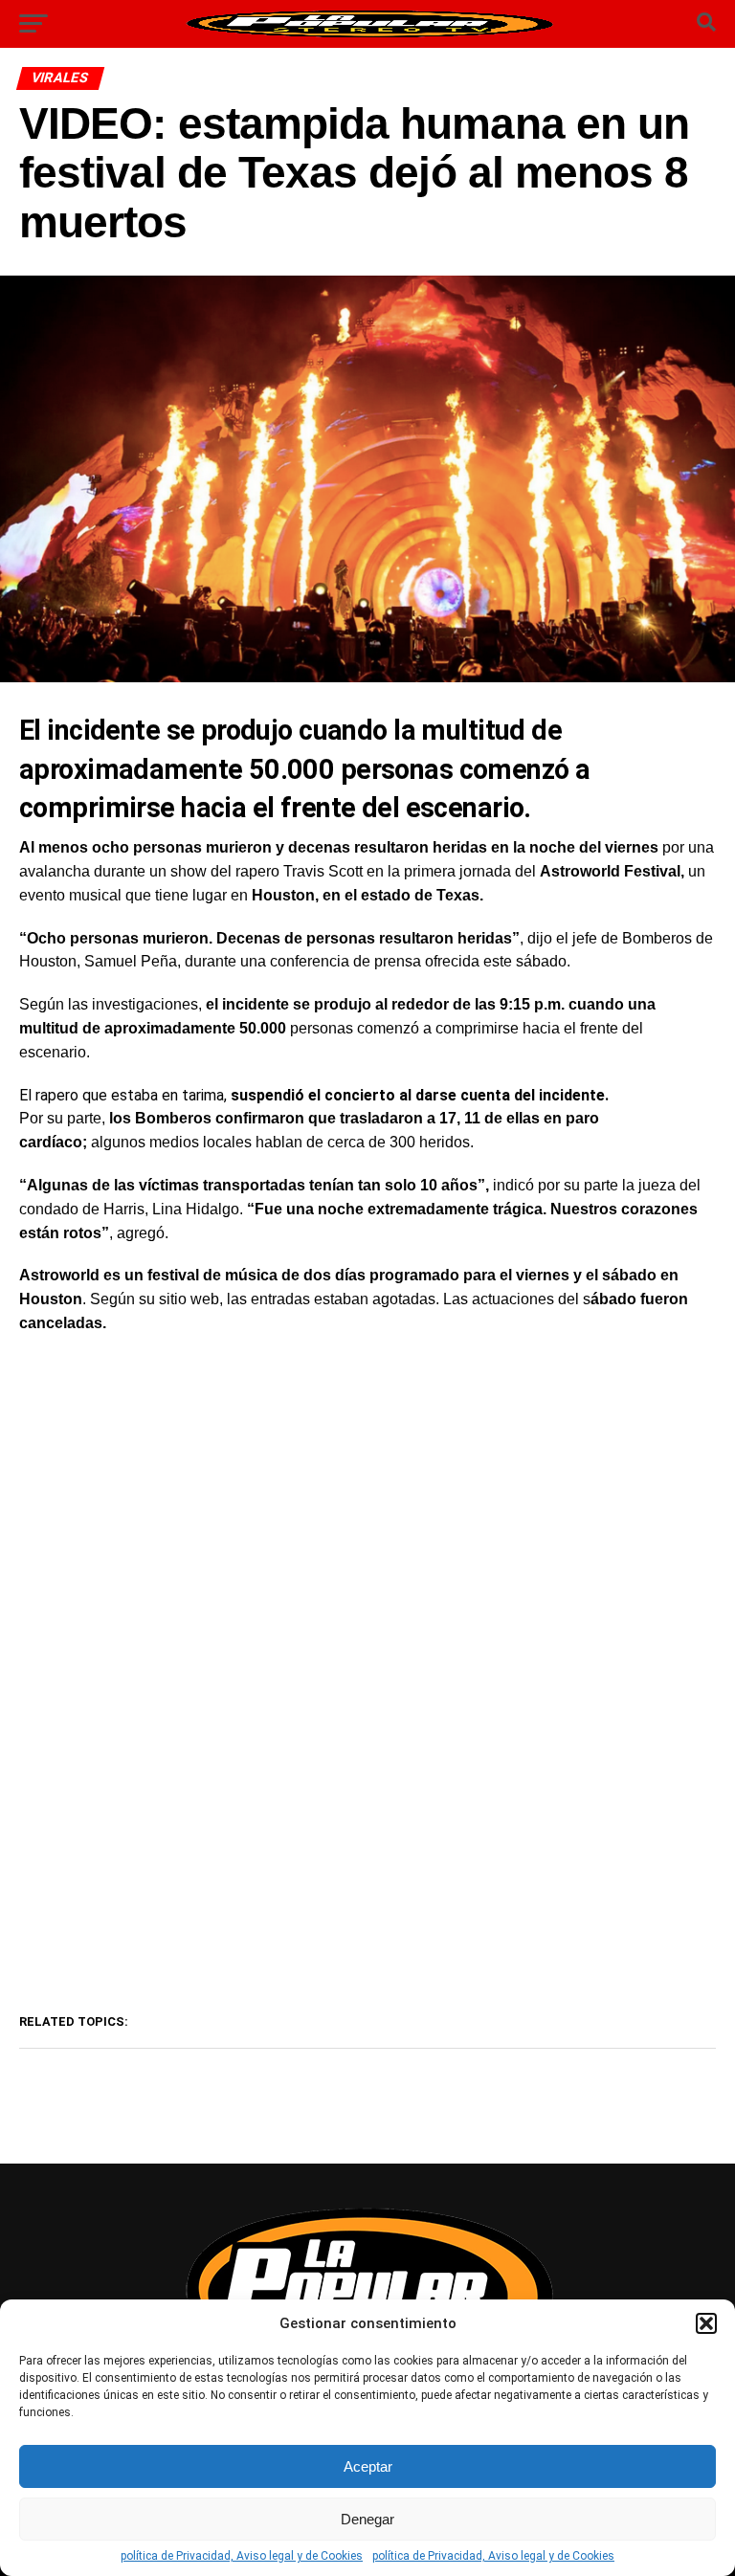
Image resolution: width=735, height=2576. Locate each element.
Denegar (367, 2519)
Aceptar (368, 2466)
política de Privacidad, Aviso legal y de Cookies (242, 2556)
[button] (706, 2323)
